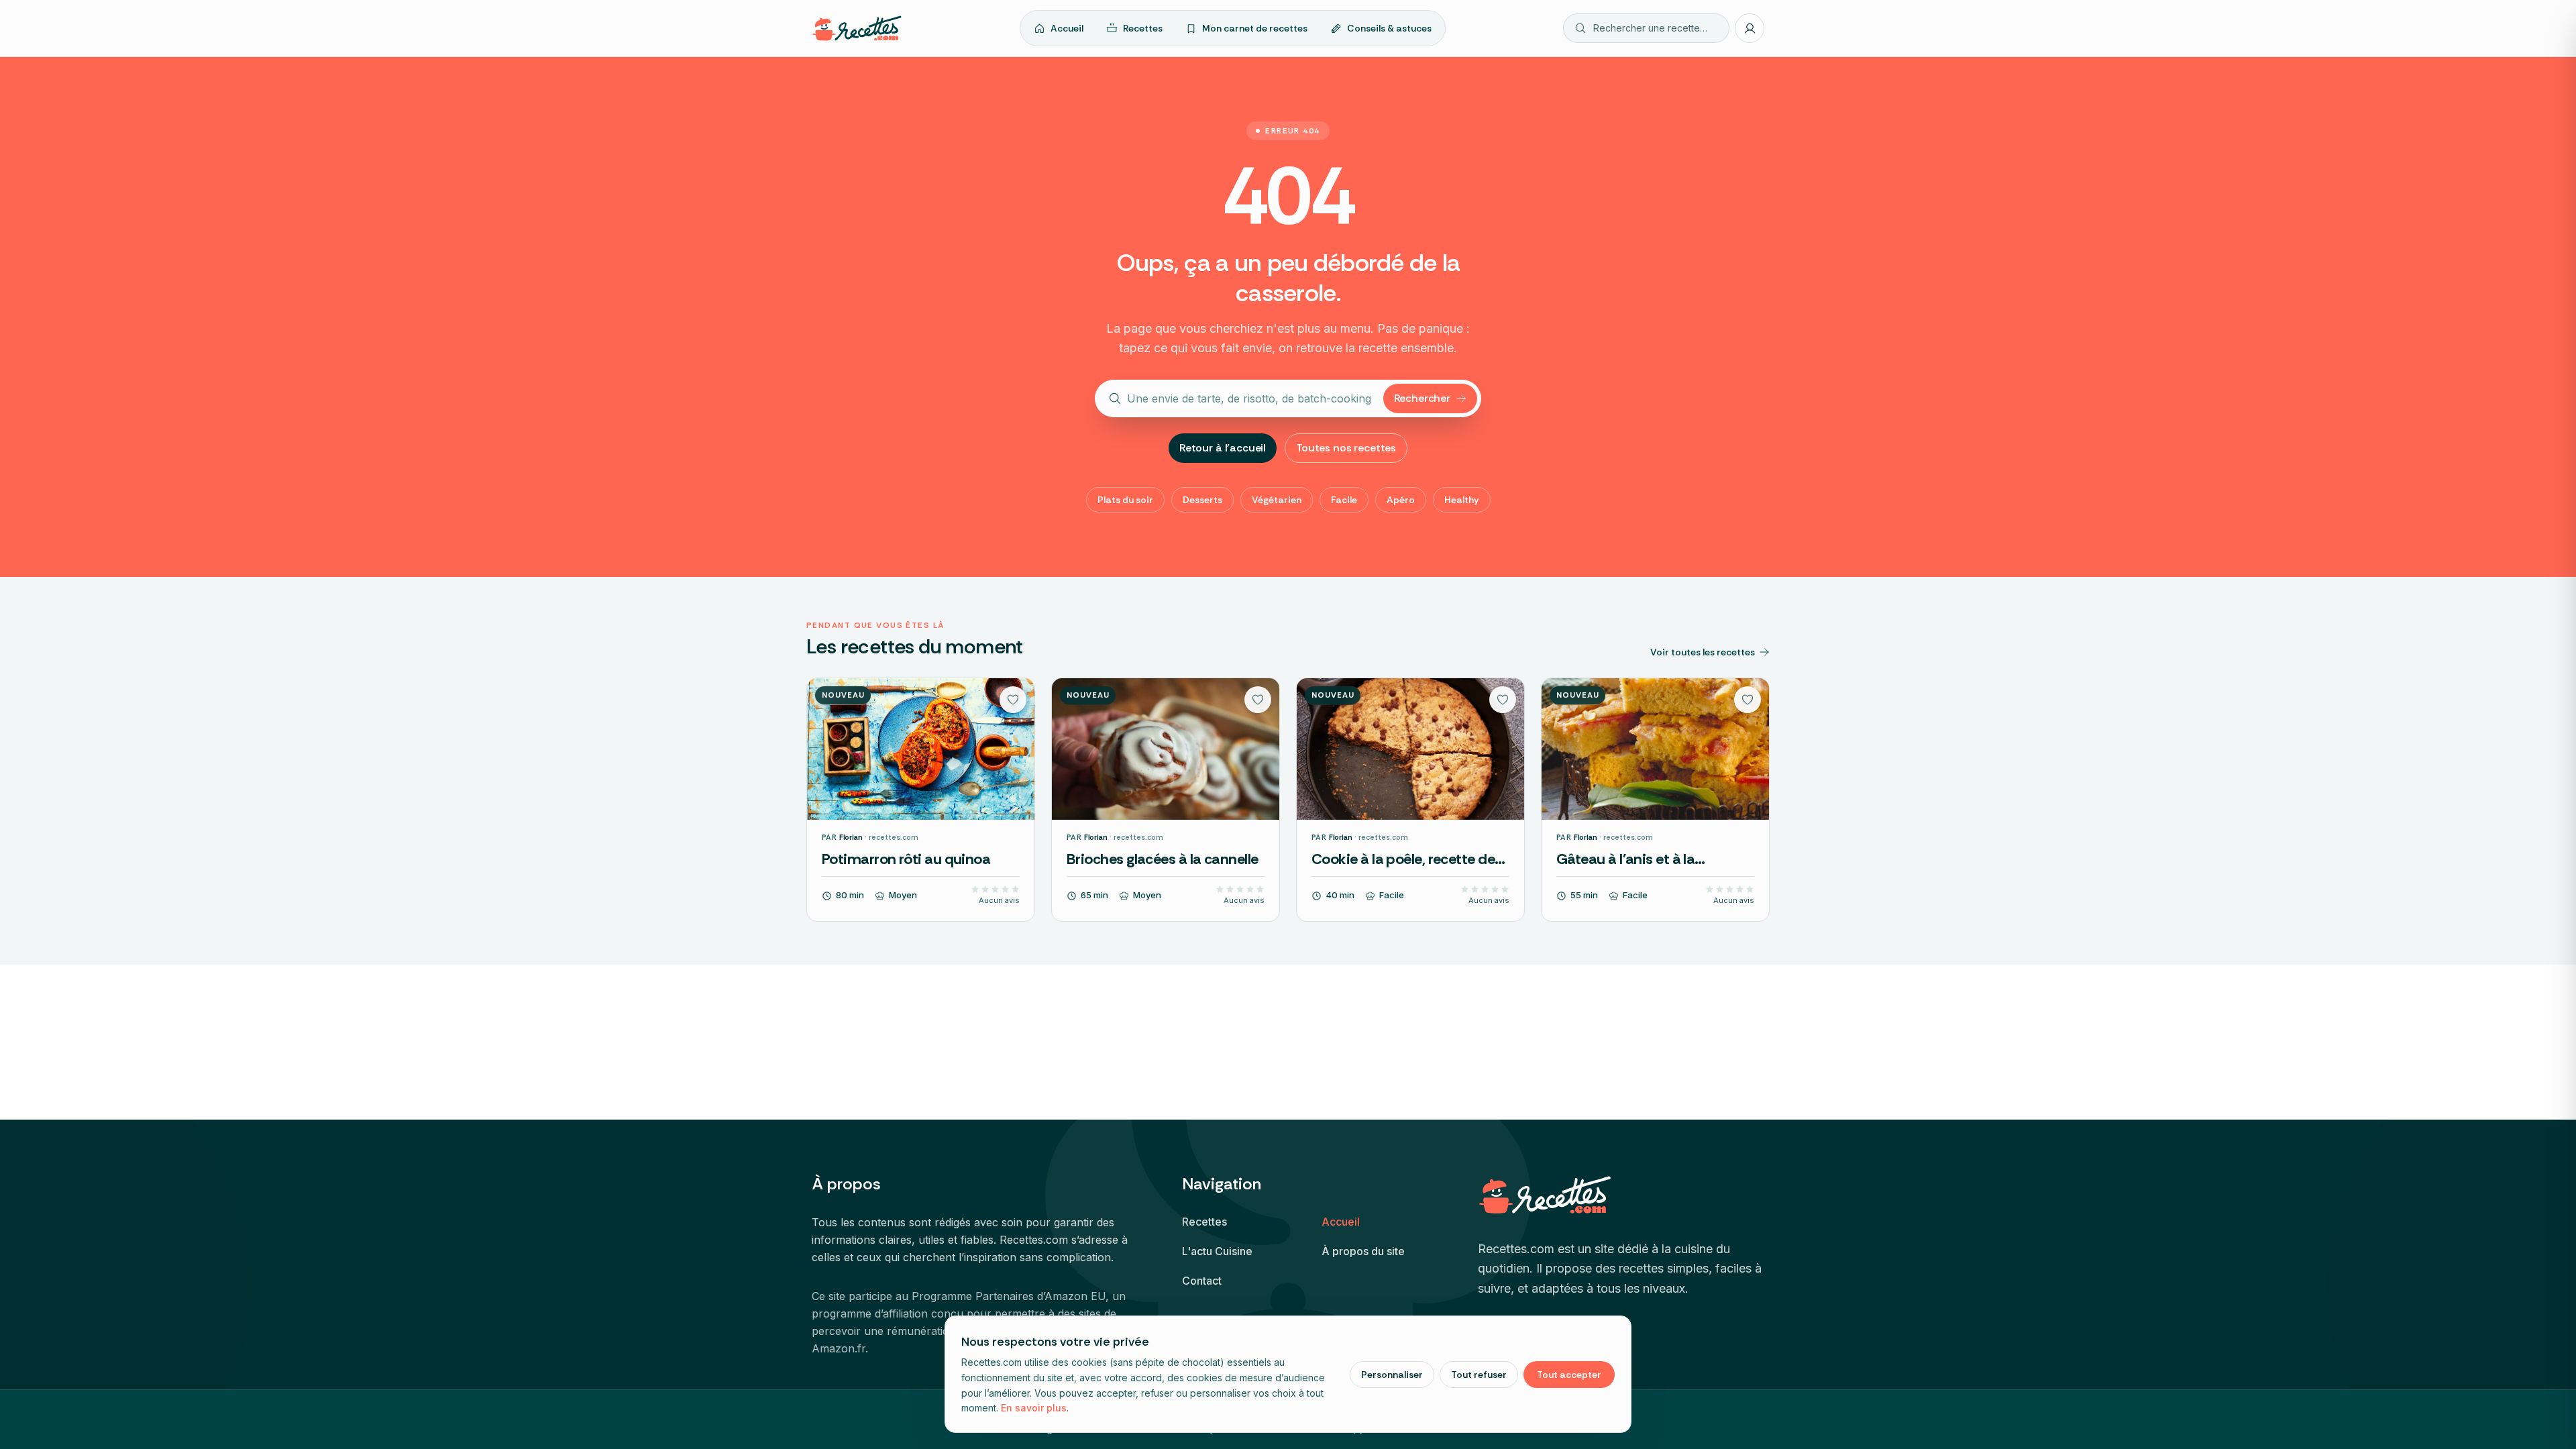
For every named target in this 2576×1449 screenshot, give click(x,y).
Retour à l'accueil (1223, 448)
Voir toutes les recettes (1703, 652)
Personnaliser (1392, 1375)
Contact (1202, 1281)
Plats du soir (1125, 500)
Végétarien (1277, 500)
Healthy (1462, 500)
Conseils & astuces (1389, 28)
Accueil (1067, 28)
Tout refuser (1479, 1375)
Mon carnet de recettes (1255, 28)
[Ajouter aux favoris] (1013, 700)
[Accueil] (857, 28)
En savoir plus (1034, 1408)
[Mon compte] (1750, 28)
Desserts (1202, 500)
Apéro (1401, 500)
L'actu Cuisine (1217, 1251)
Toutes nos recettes (1346, 448)
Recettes (1143, 28)
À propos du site (1363, 1251)
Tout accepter (1569, 1375)
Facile (1344, 500)
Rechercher (1422, 398)
